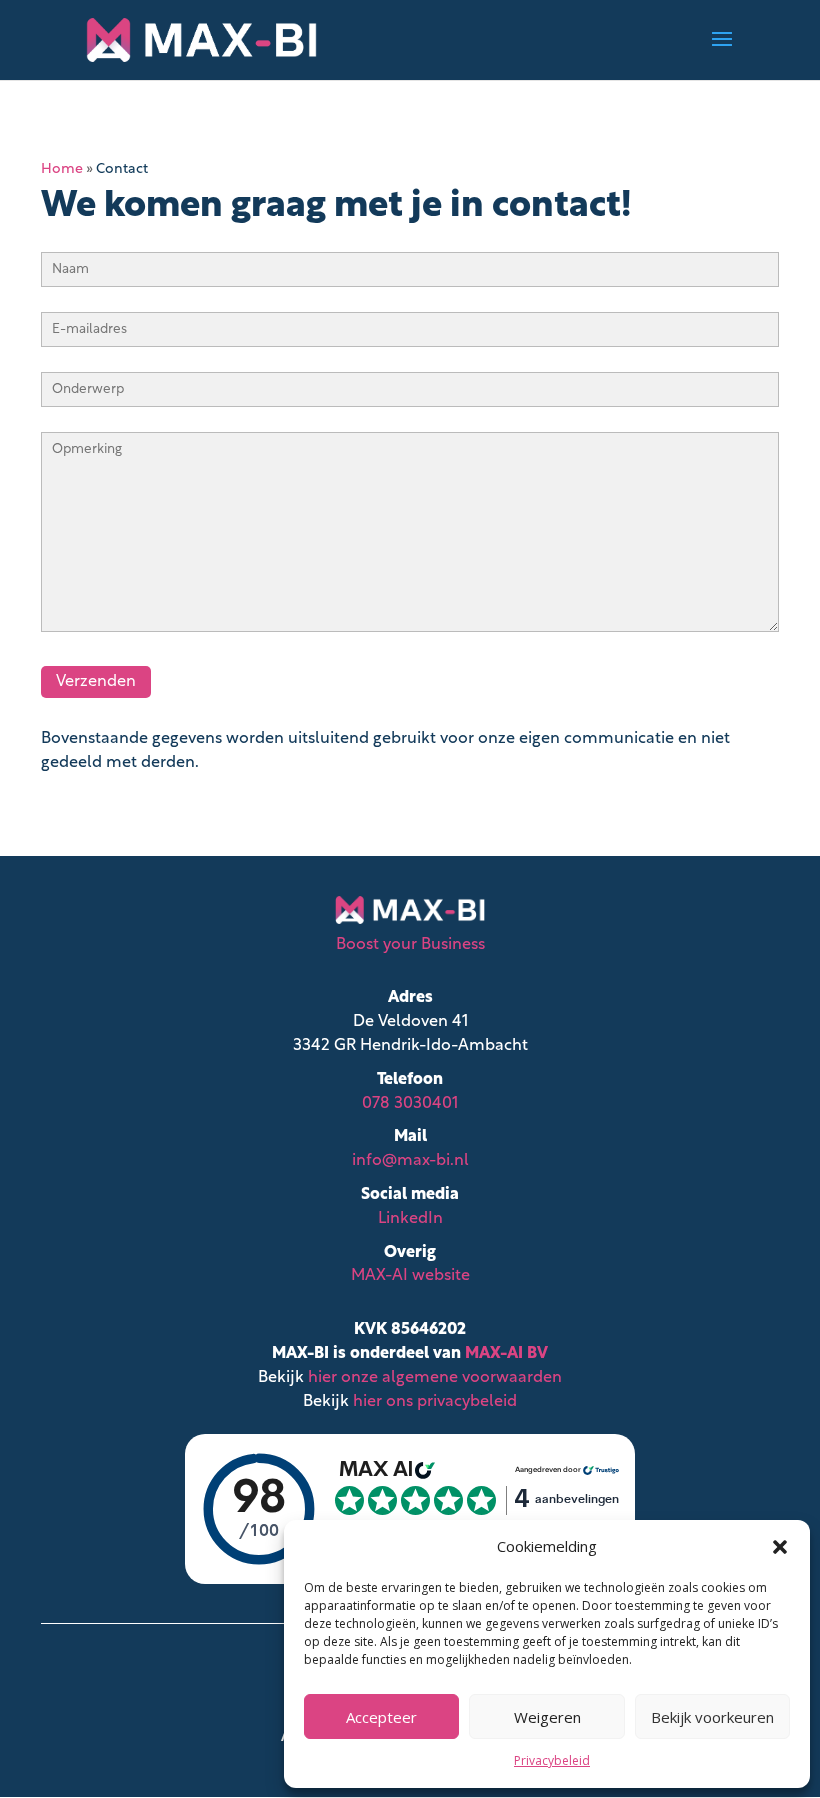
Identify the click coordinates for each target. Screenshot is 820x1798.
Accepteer (381, 1717)
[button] (780, 1547)
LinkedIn (410, 1219)
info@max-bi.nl (410, 1161)
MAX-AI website (410, 1276)
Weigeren (547, 1717)
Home (62, 169)
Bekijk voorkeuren (712, 1717)
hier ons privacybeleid (435, 1402)
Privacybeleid (552, 1760)
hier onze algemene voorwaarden (435, 1378)
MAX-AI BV (506, 1354)
